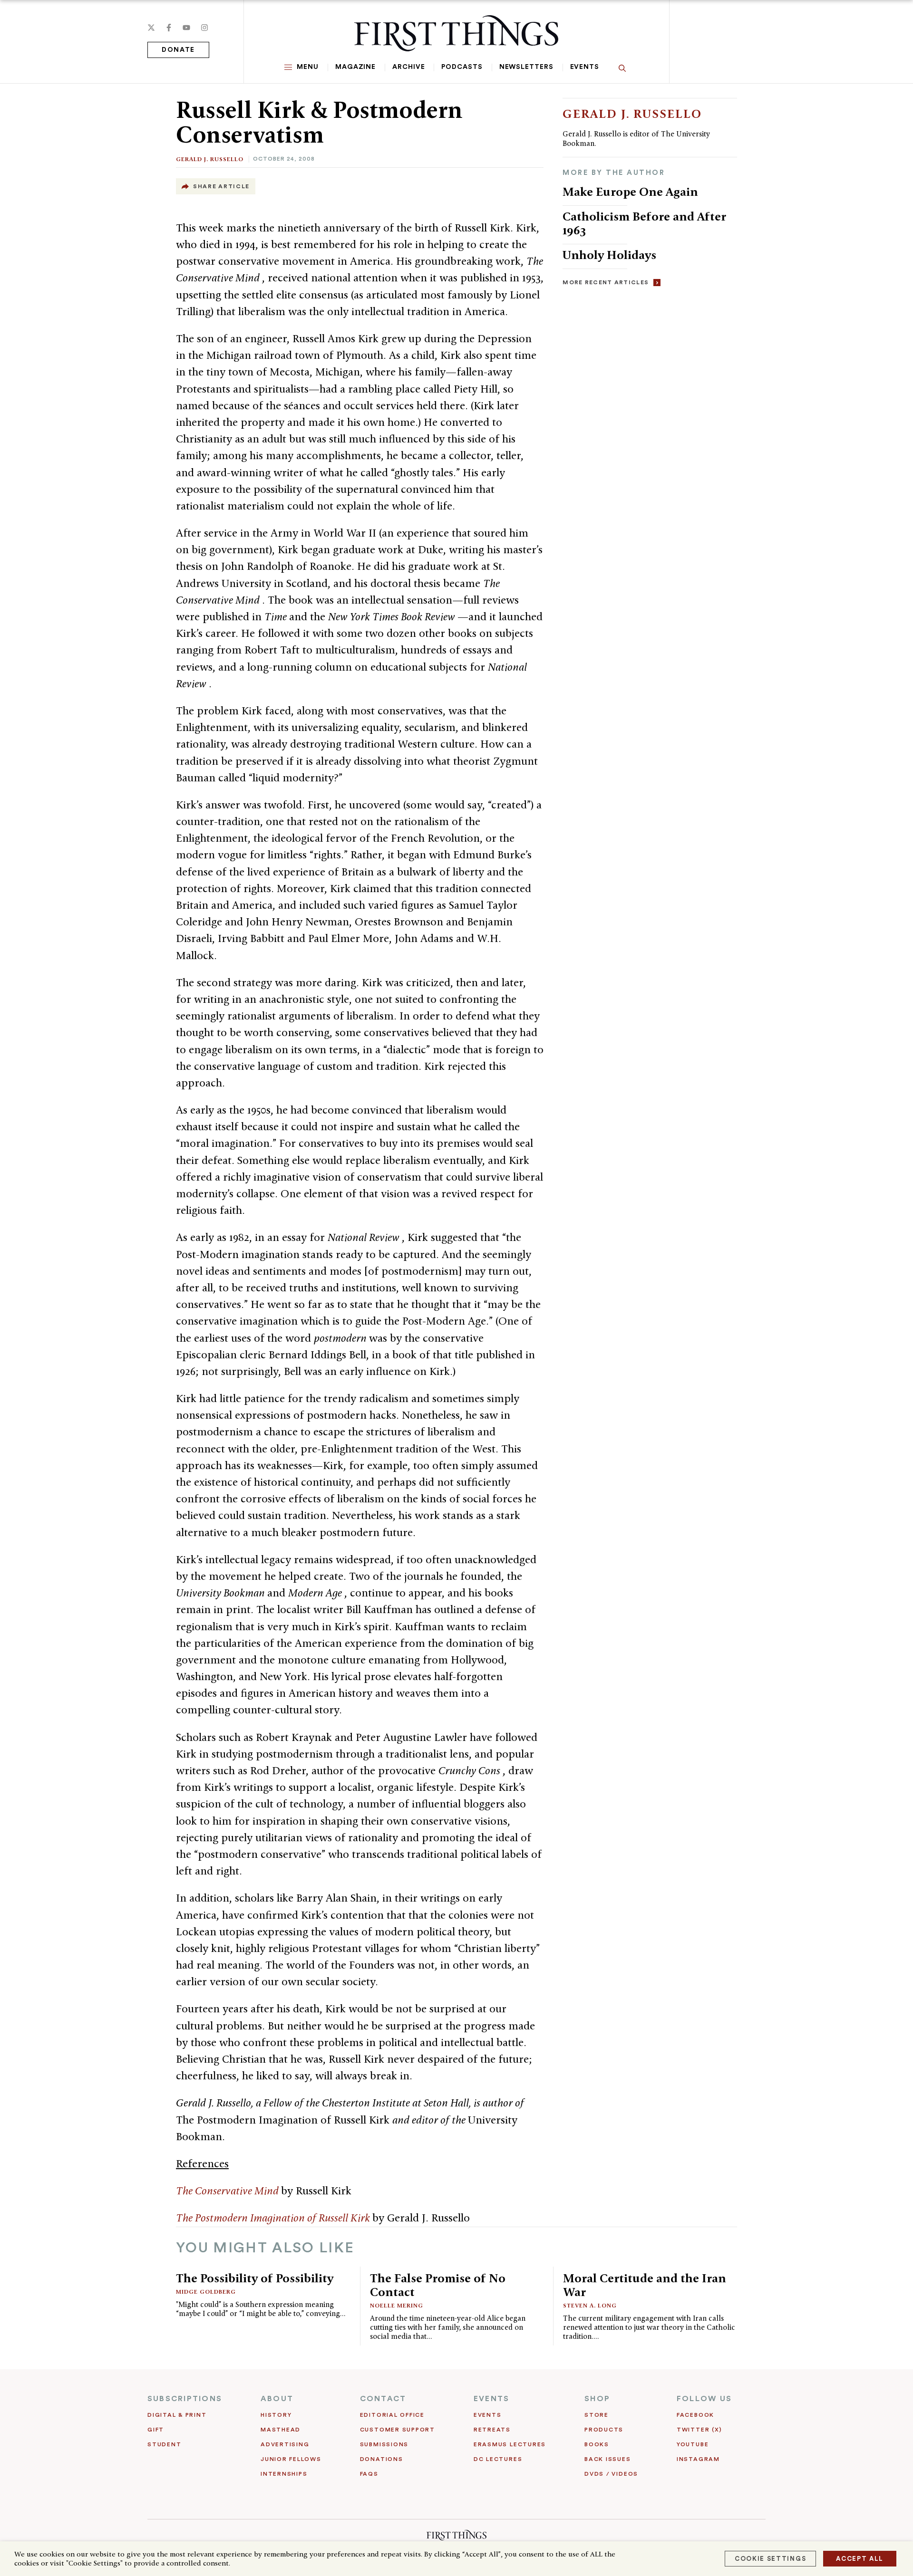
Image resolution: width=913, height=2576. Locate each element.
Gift (156, 2430)
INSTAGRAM (698, 2459)
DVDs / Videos (611, 2474)
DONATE (178, 50)
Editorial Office (392, 2415)
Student (164, 2444)
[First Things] (456, 33)
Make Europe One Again (630, 192)
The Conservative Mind (228, 2191)
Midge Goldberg (206, 2292)
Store (597, 2415)
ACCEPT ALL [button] (860, 2559)
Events (585, 67)
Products (604, 2430)
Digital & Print (177, 2415)
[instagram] (204, 28)
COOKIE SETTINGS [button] (770, 2559)
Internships (284, 2474)
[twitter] (151, 28)
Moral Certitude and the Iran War (645, 2285)
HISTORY (276, 2415)
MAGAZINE (355, 67)
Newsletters (526, 67)
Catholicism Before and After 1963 (644, 223)
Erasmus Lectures (510, 2444)
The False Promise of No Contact (438, 2285)
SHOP (597, 2399)
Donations (382, 2459)
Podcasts (462, 67)
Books (597, 2444)
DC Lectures (498, 2459)
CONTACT (383, 2399)
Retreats (492, 2430)
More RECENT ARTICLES (606, 282)
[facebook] (169, 28)
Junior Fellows (291, 2459)
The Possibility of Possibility (255, 2278)
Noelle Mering (397, 2305)
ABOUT (277, 2399)
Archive (408, 67)
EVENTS (491, 2399)
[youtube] (186, 28)
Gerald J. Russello (210, 159)
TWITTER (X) (699, 2430)
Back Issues (607, 2459)
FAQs (369, 2474)
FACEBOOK (695, 2415)
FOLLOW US (704, 2399)
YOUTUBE (693, 2444)
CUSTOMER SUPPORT (398, 2430)
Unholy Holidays (609, 255)
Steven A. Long (590, 2305)
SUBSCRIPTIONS (185, 2399)
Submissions (384, 2444)
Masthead (281, 2430)
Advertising (285, 2444)
